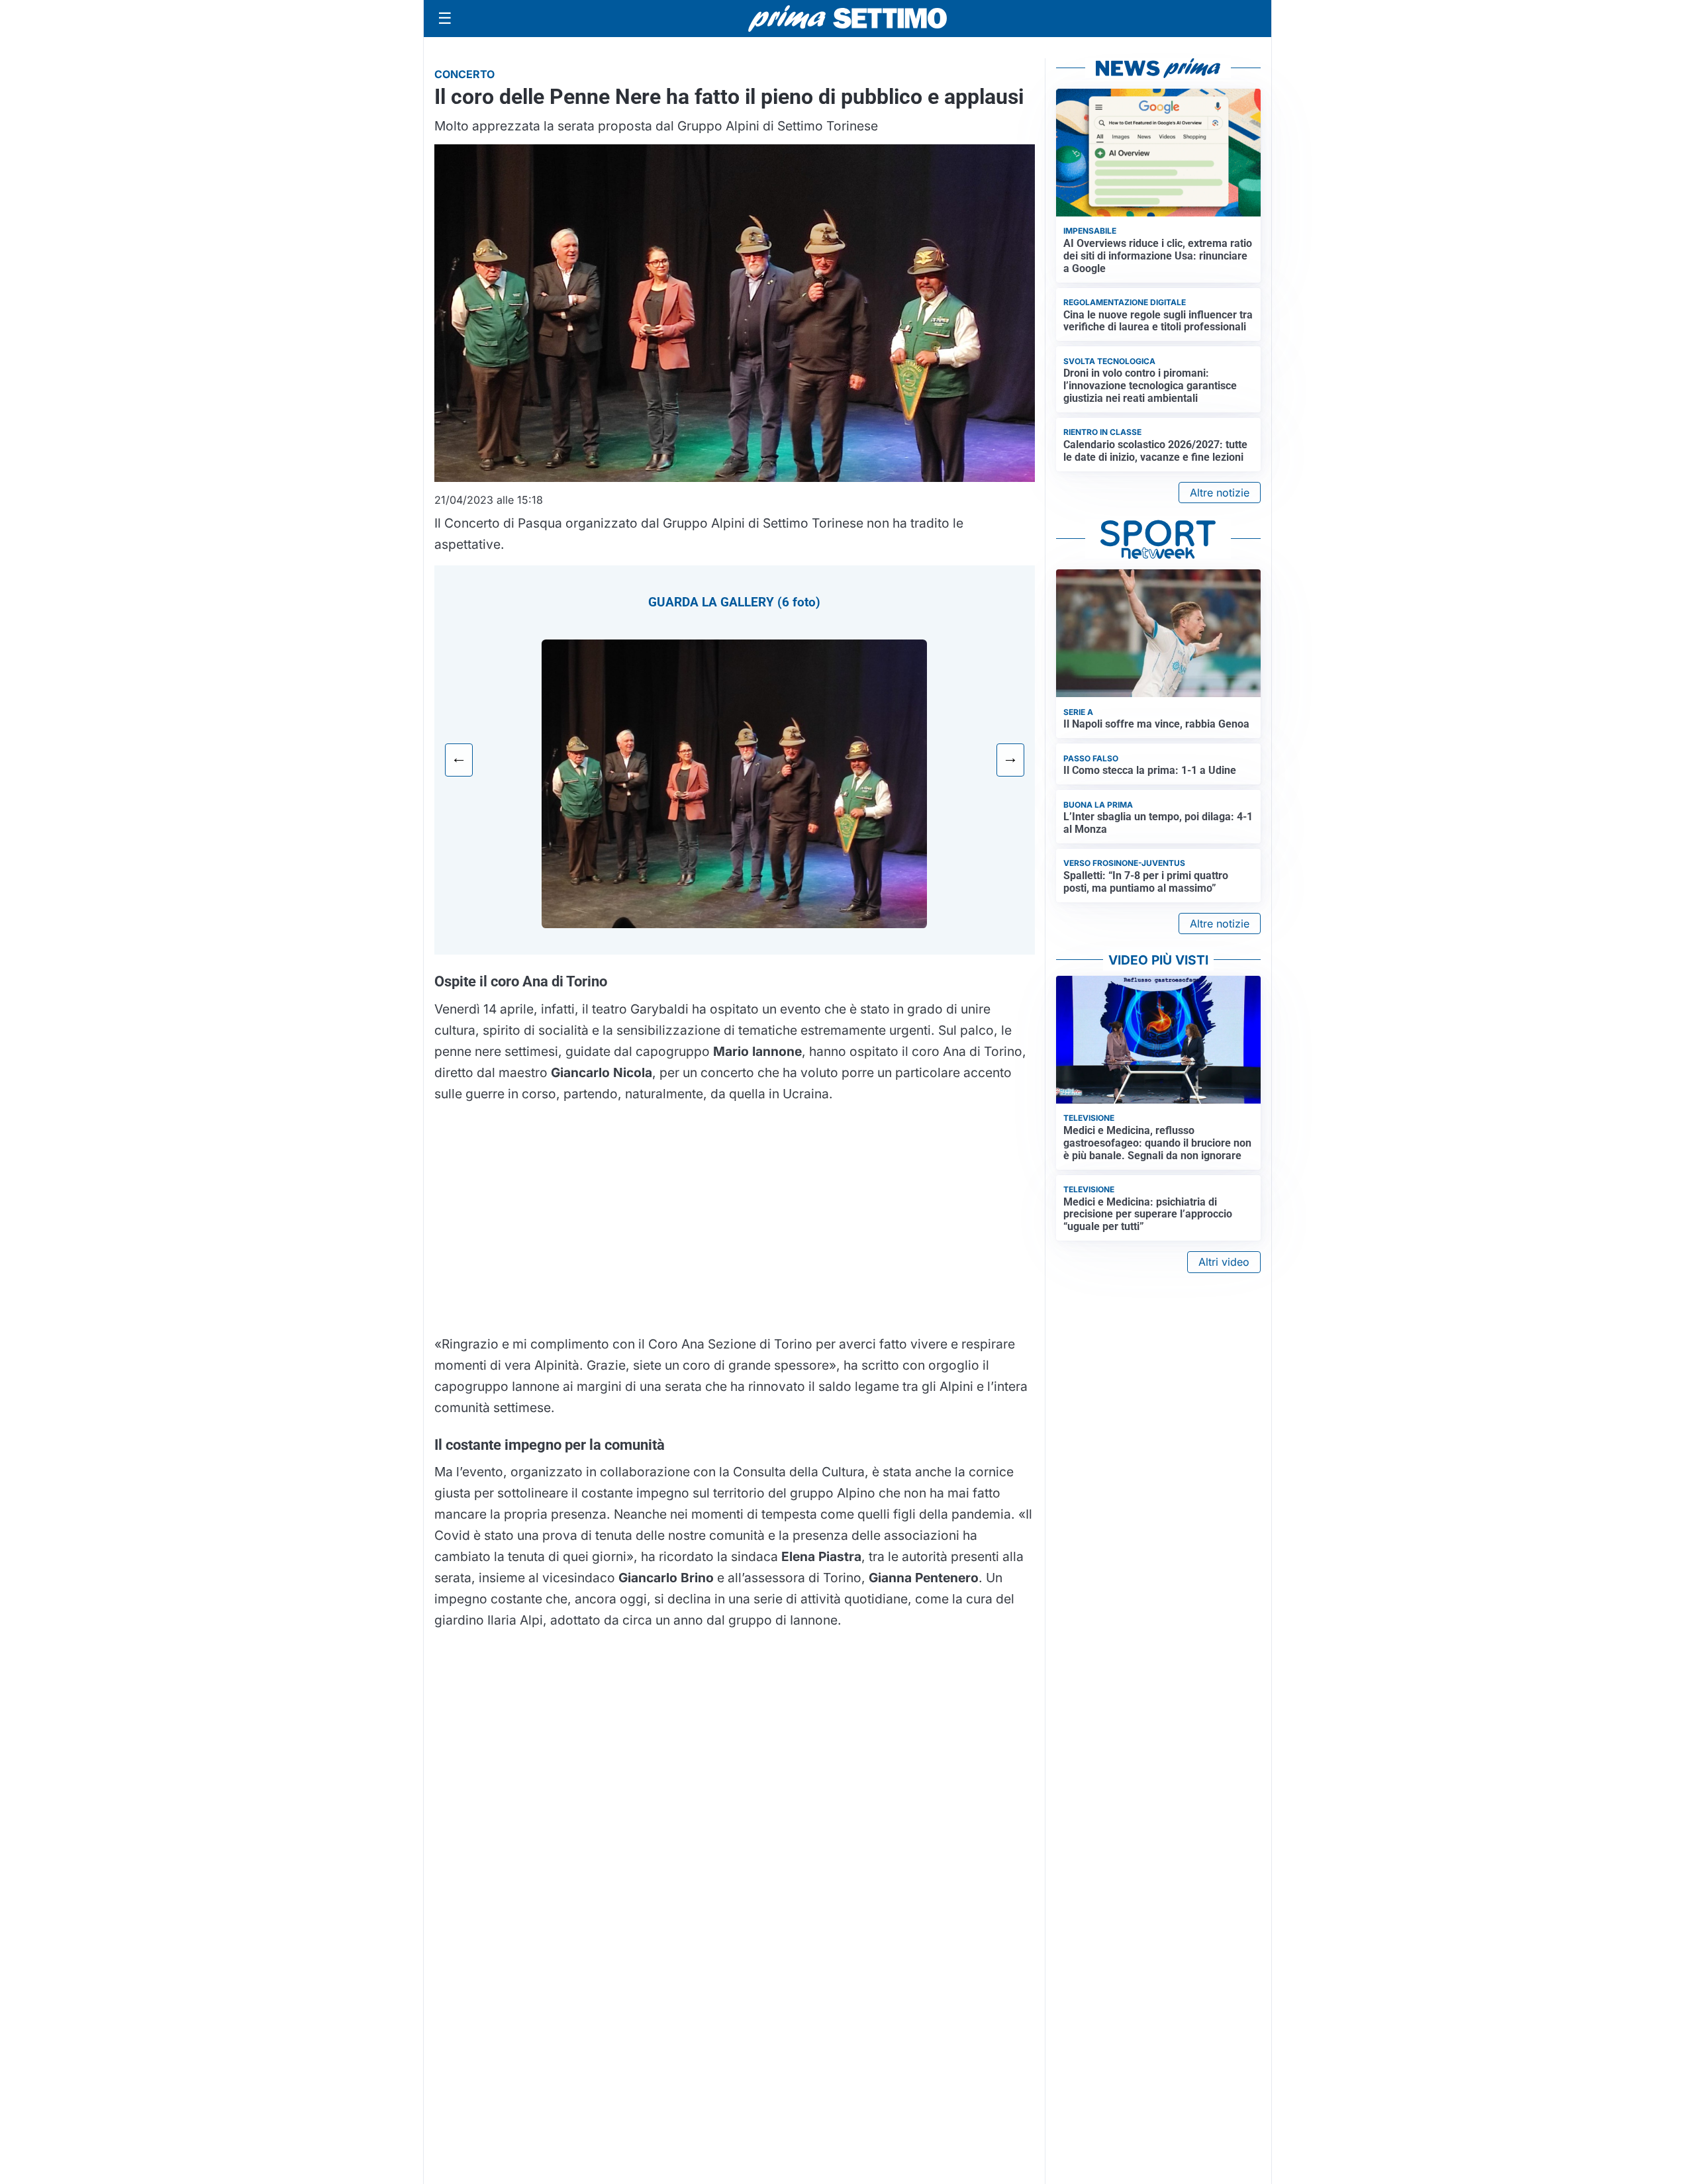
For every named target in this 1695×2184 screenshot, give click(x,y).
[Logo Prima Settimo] (847, 19)
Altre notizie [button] (1220, 493)
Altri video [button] (1224, 1262)
